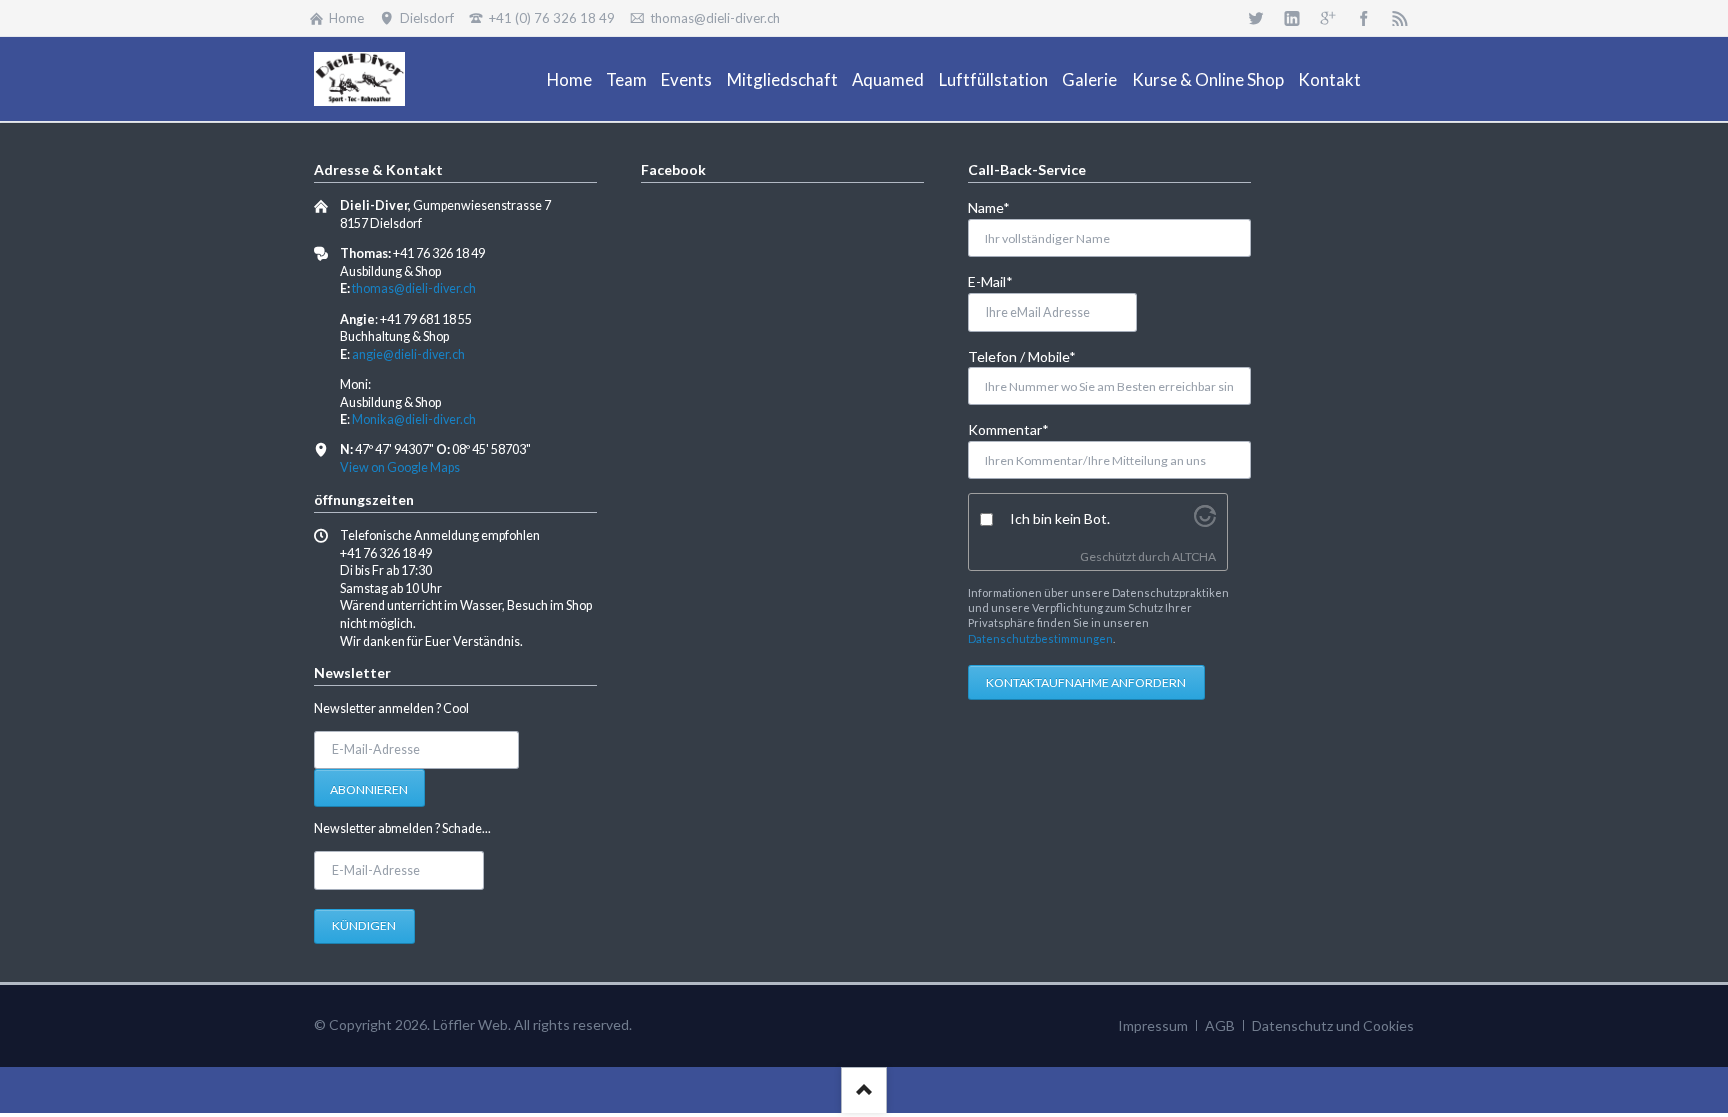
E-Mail (1000, 281)
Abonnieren (369, 789)
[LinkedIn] (1292, 18)
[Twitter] (1256, 18)
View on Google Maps (400, 467)
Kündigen (364, 925)
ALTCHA (1194, 556)
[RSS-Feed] (1400, 18)
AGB (1220, 1025)
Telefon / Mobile (1022, 356)
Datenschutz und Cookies (1333, 1025)
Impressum (1153, 1025)
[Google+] (1328, 18)
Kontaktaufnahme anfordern (1086, 682)
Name (1000, 207)
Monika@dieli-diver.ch (414, 419)
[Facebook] (1364, 18)
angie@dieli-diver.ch (408, 354)
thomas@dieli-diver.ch (414, 288)
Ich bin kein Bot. (1060, 518)
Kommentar (1008, 429)
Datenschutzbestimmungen (1040, 638)
